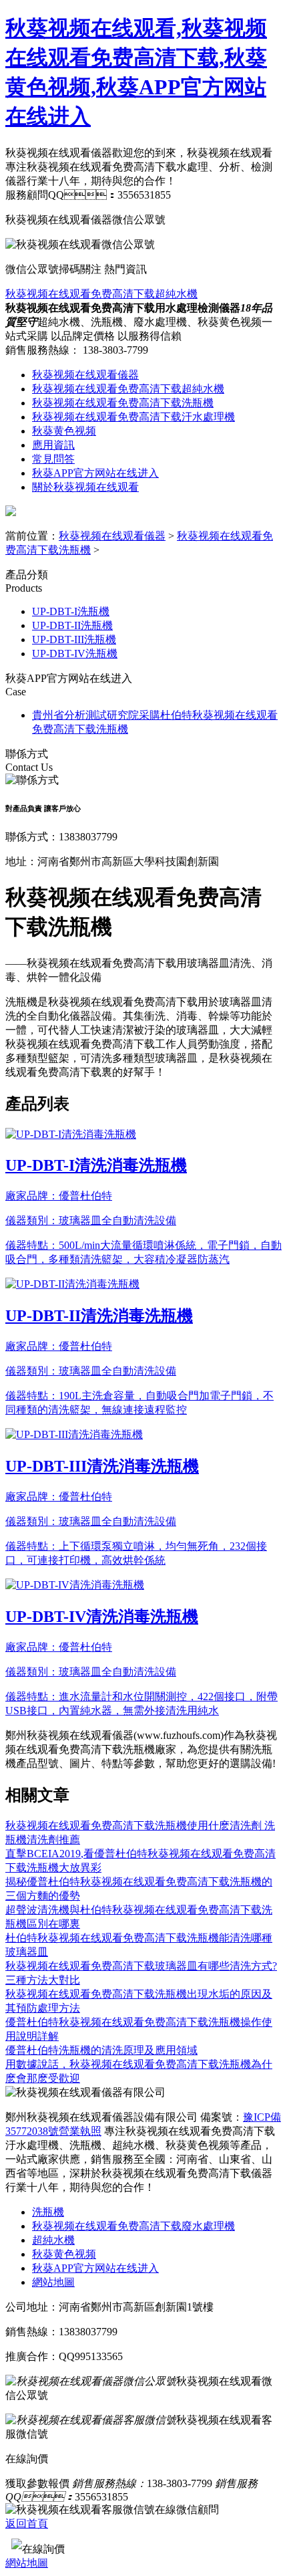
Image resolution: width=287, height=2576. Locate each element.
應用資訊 (53, 445)
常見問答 (53, 459)
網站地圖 (53, 2282)
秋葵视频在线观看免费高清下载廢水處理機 (133, 2226)
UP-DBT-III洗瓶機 (74, 639)
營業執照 (80, 2131)
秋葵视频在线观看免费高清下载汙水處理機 (133, 417)
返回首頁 (27, 2524)
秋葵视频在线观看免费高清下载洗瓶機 (123, 403)
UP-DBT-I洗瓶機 (71, 611)
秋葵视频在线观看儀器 (85, 375)
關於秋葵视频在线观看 (85, 487)
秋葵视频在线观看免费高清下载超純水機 (101, 294)
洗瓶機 (48, 2212)
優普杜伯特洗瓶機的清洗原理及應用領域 (101, 2050)
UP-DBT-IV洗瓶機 (75, 654)
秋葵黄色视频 (64, 431)
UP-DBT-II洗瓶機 (72, 625)
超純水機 (53, 2240)
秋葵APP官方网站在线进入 (95, 473)
